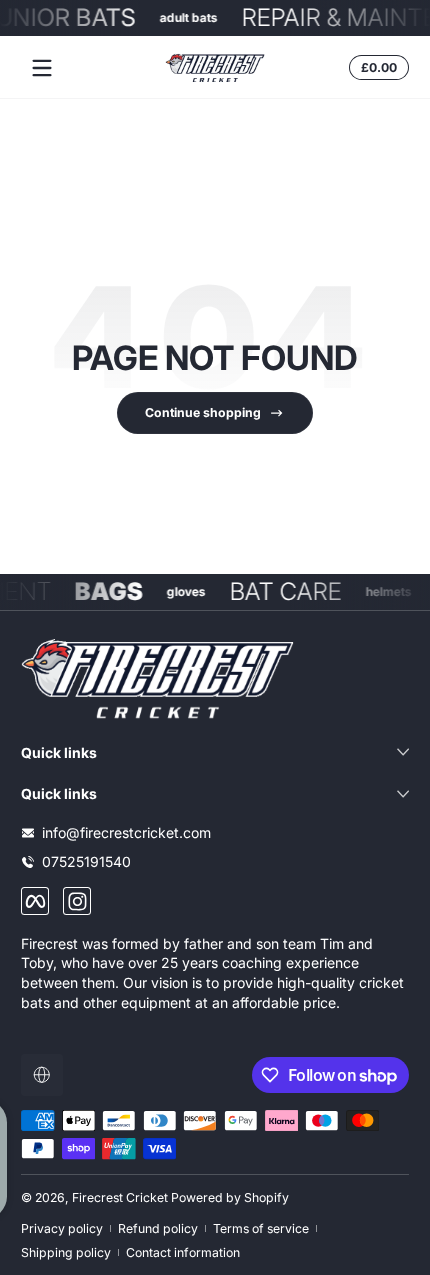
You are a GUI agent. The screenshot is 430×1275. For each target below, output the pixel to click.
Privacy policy (62, 1228)
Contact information (183, 1252)
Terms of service (261, 1228)
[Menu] (42, 68)
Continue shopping (203, 412)
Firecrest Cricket (120, 1197)
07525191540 (86, 861)
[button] (376, 68)
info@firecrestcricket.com (126, 832)
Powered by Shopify (230, 1197)
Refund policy (158, 1228)
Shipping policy (66, 1252)
